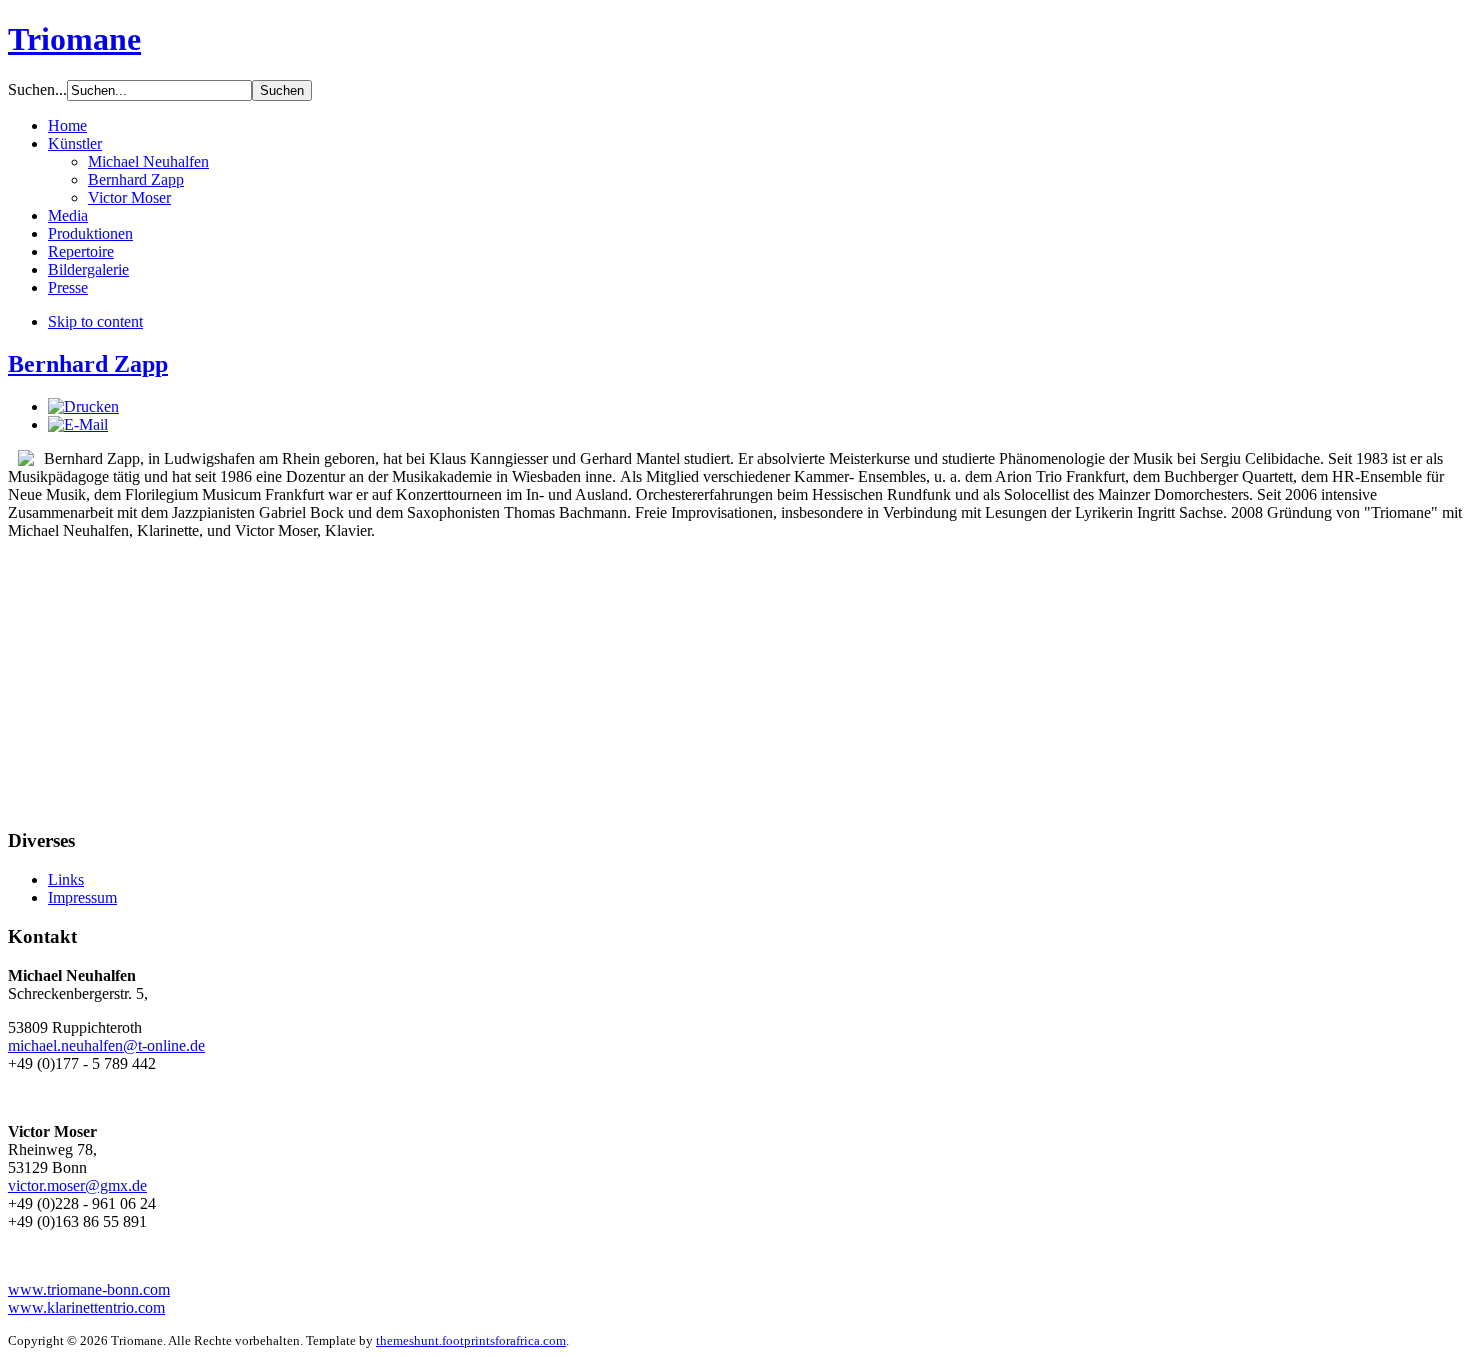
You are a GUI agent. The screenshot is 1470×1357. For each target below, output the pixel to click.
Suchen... (37, 89)
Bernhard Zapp (88, 364)
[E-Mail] (78, 424)
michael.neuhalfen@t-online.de (106, 1045)
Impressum (82, 897)
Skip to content (95, 321)
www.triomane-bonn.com (89, 1289)
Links (66, 879)
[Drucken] (83, 406)
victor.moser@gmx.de (77, 1185)
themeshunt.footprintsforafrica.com (471, 1340)
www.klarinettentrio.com (86, 1307)
